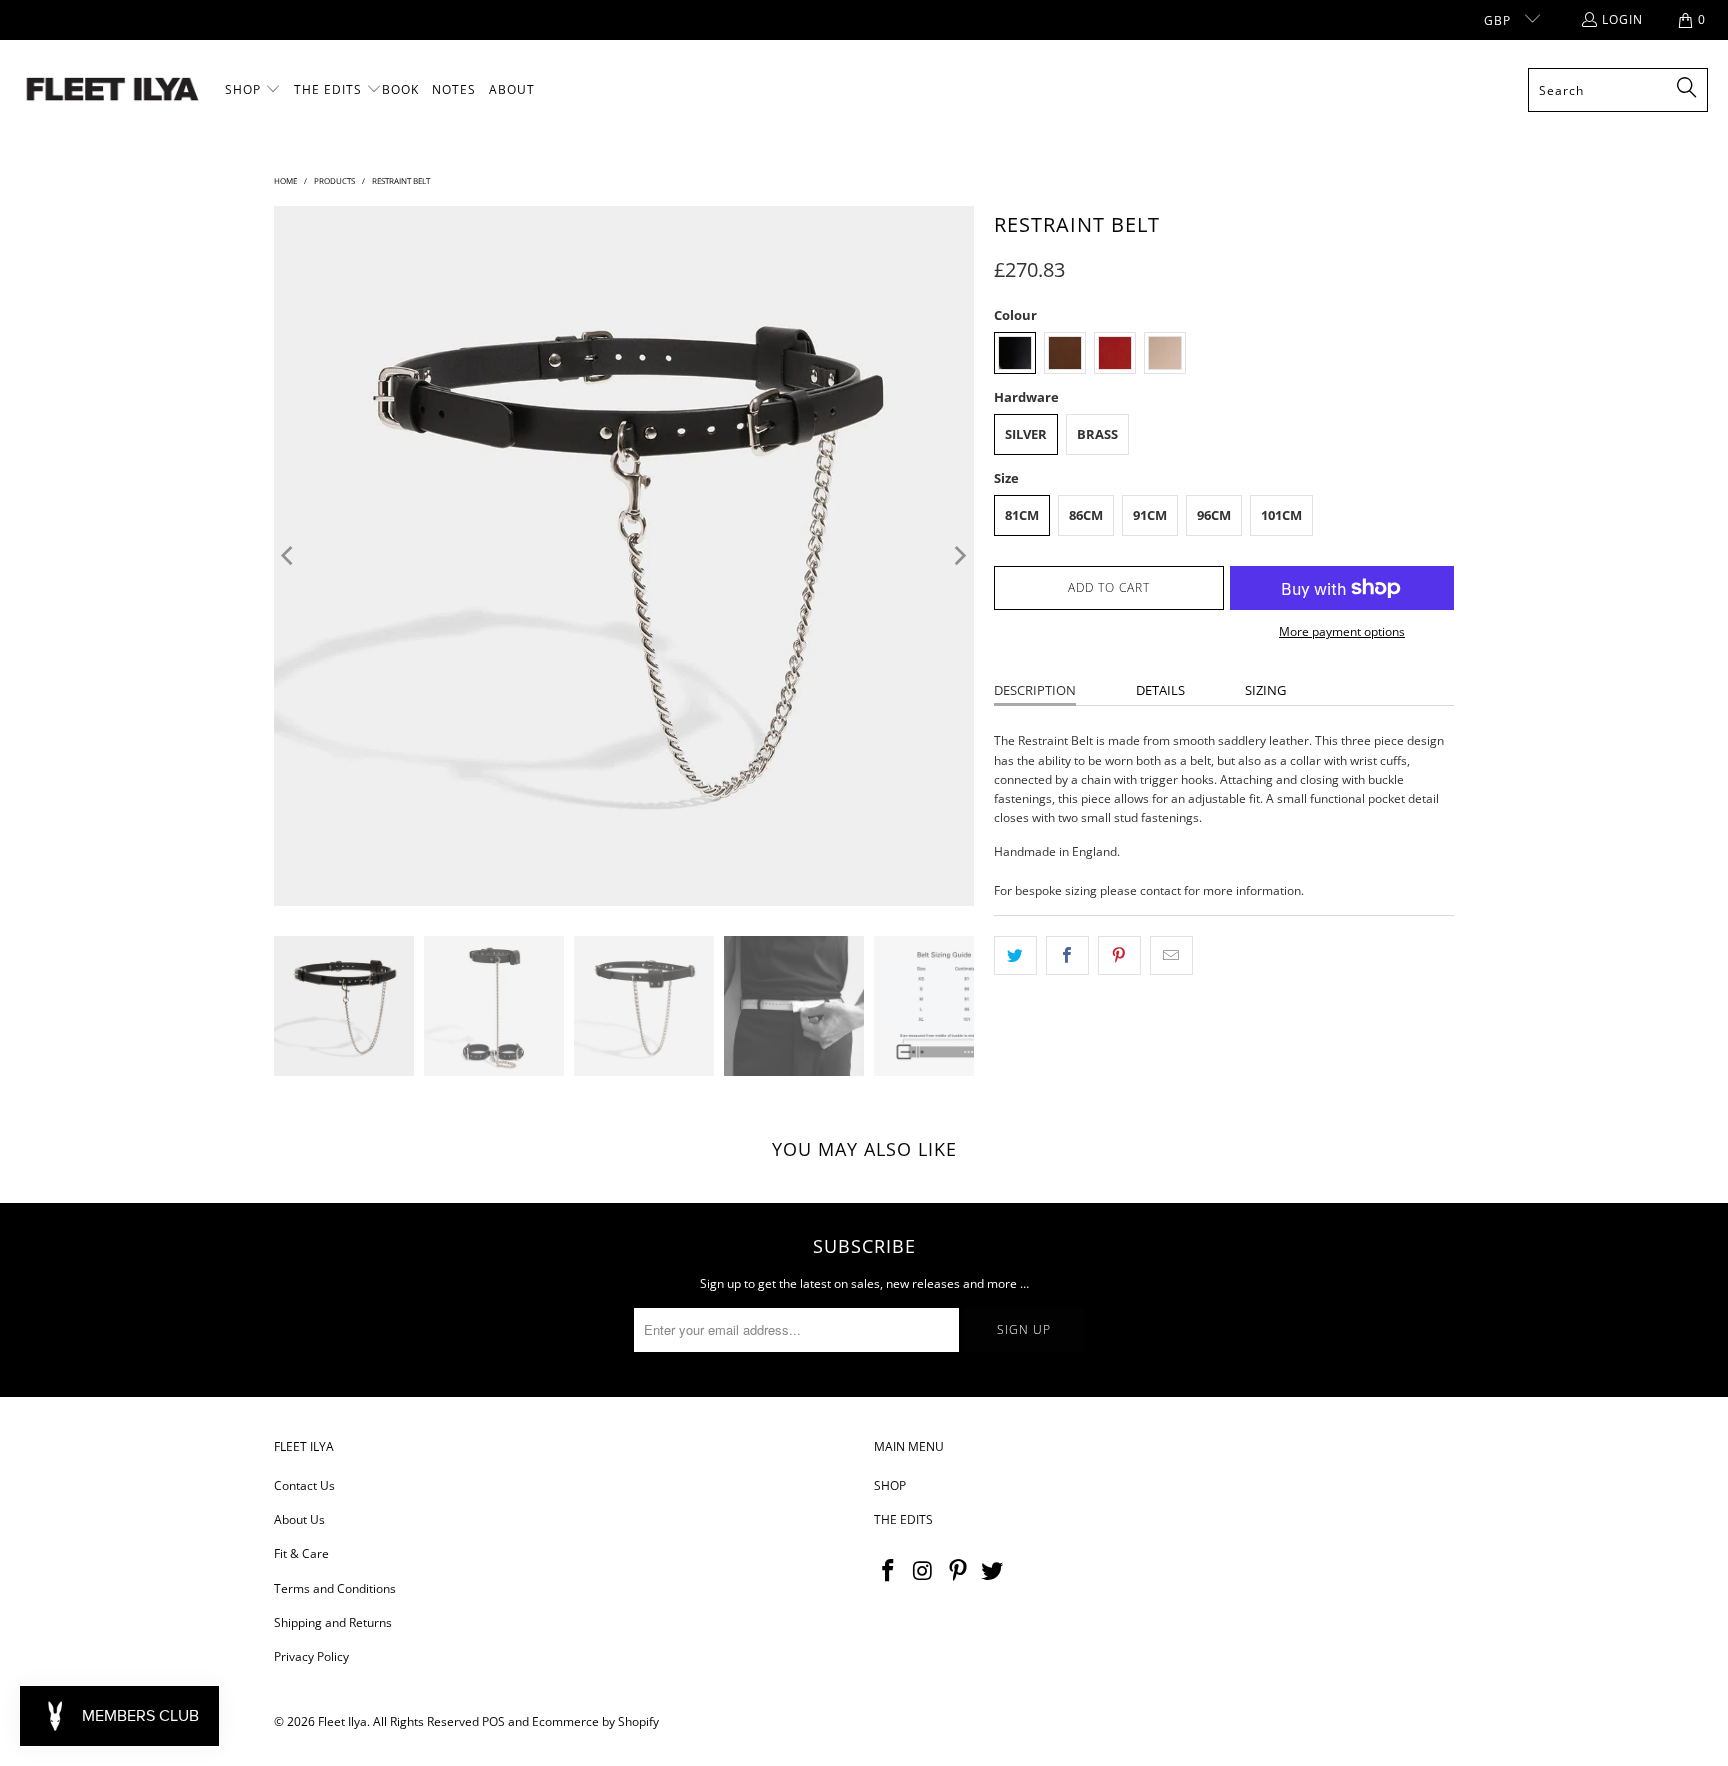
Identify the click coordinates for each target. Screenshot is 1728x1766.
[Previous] (289, 556)
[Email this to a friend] (1171, 955)
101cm (1281, 515)
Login (1622, 19)
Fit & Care (301, 1553)
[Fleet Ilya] (112, 90)
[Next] (959, 556)
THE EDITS (903, 1519)
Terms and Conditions (335, 1588)
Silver (1026, 434)
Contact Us (304, 1485)
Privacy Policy (311, 1656)
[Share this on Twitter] (1015, 955)
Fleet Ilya (342, 1721)
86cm (1086, 515)
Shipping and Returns (333, 1622)
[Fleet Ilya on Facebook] (889, 1571)
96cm (1214, 515)
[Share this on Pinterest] (1119, 955)
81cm (1022, 515)
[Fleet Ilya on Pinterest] (958, 1571)
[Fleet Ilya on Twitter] (993, 1571)
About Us (299, 1519)
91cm (1150, 515)
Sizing (1265, 690)
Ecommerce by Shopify (595, 1721)
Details (1160, 690)
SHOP (890, 1485)
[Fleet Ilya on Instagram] (924, 1571)
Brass (1097, 434)
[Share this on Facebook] (1067, 955)
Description (1035, 690)
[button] (253, 90)
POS (493, 1721)
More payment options (1342, 631)
